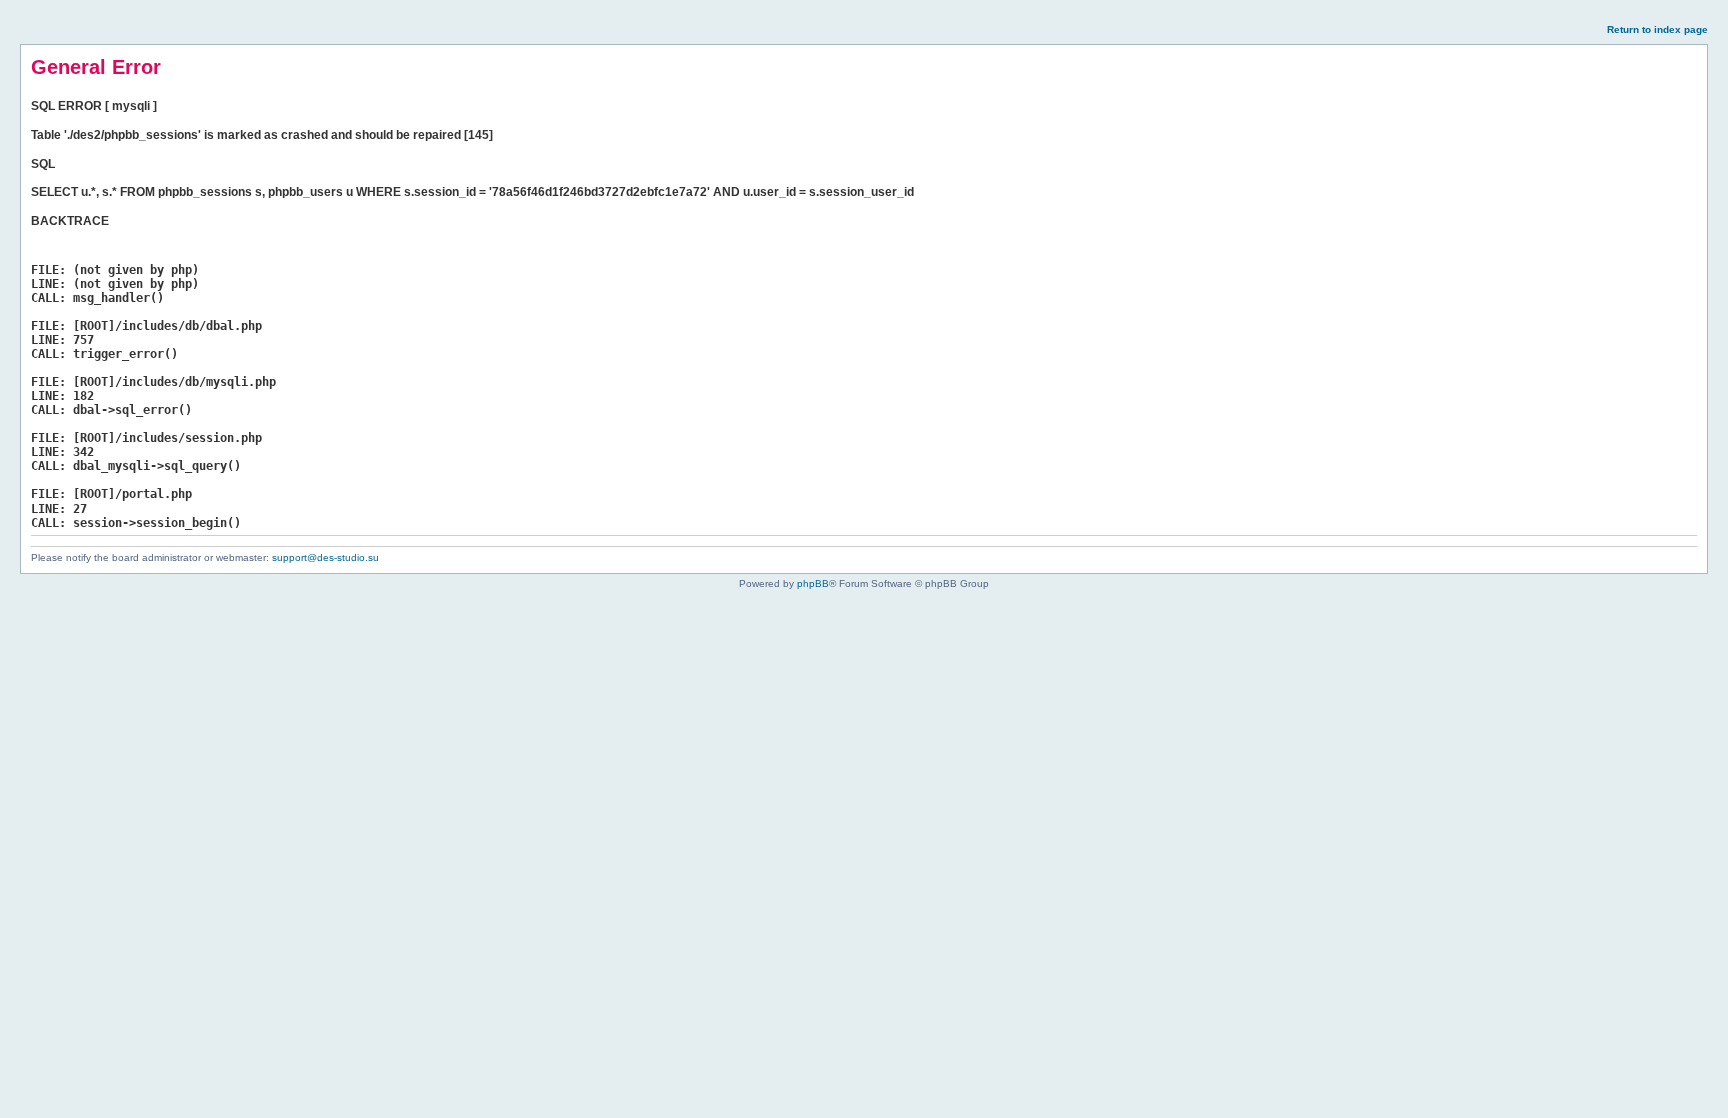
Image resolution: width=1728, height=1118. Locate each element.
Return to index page (1657, 29)
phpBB (813, 583)
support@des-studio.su (325, 557)
